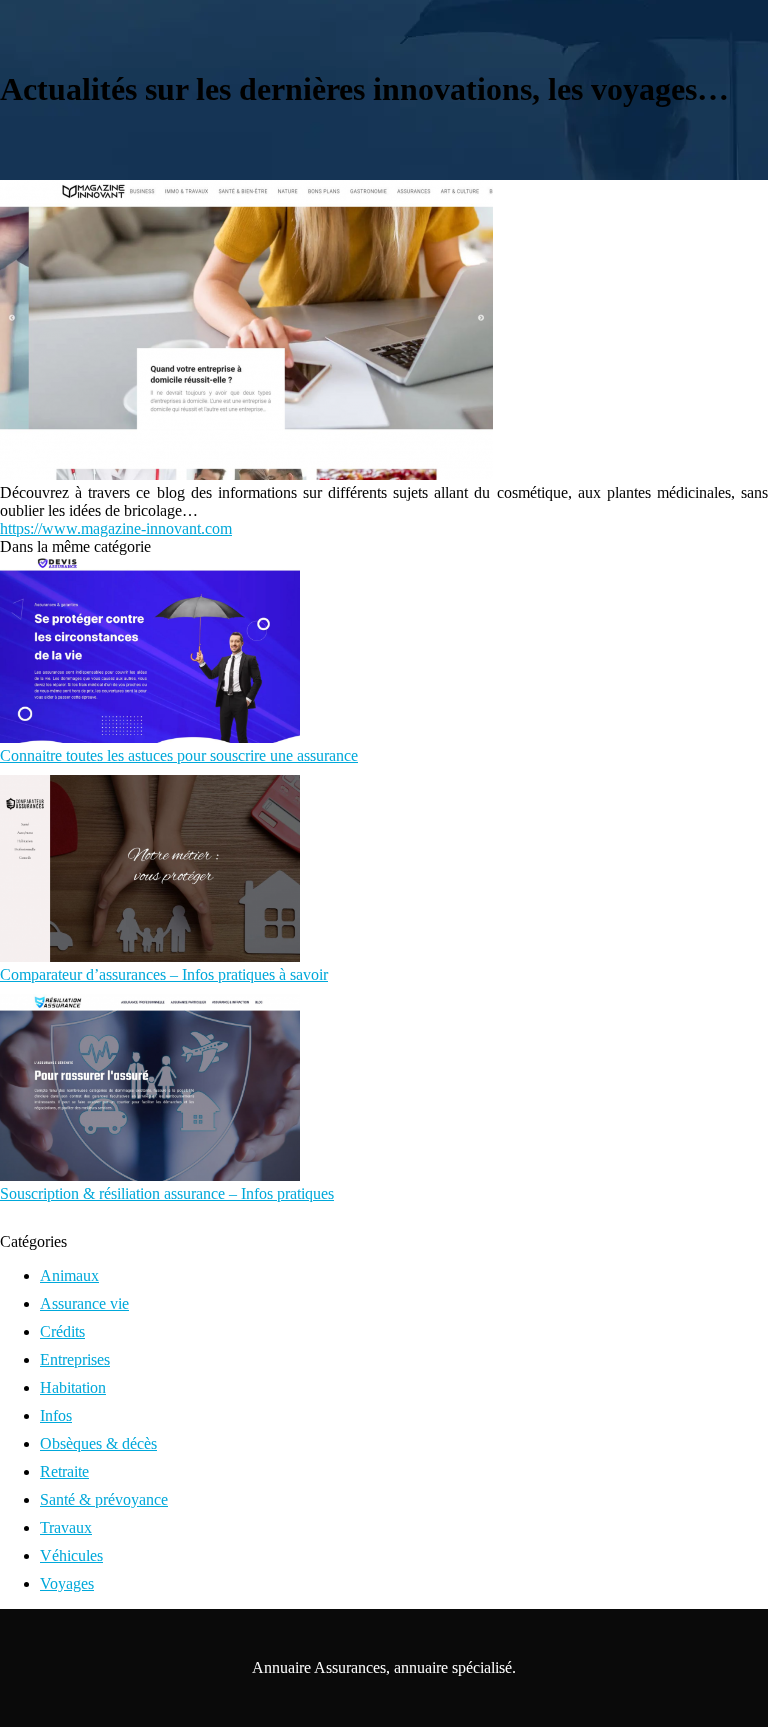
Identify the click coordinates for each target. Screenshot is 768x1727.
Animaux (69, 1275)
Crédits (62, 1331)
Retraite (64, 1471)
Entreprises (75, 1359)
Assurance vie (84, 1303)
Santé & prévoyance (104, 1499)
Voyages (67, 1583)
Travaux (66, 1527)
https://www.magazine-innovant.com (116, 528)
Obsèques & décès (98, 1443)
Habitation (73, 1387)
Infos (56, 1415)
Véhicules (71, 1555)
